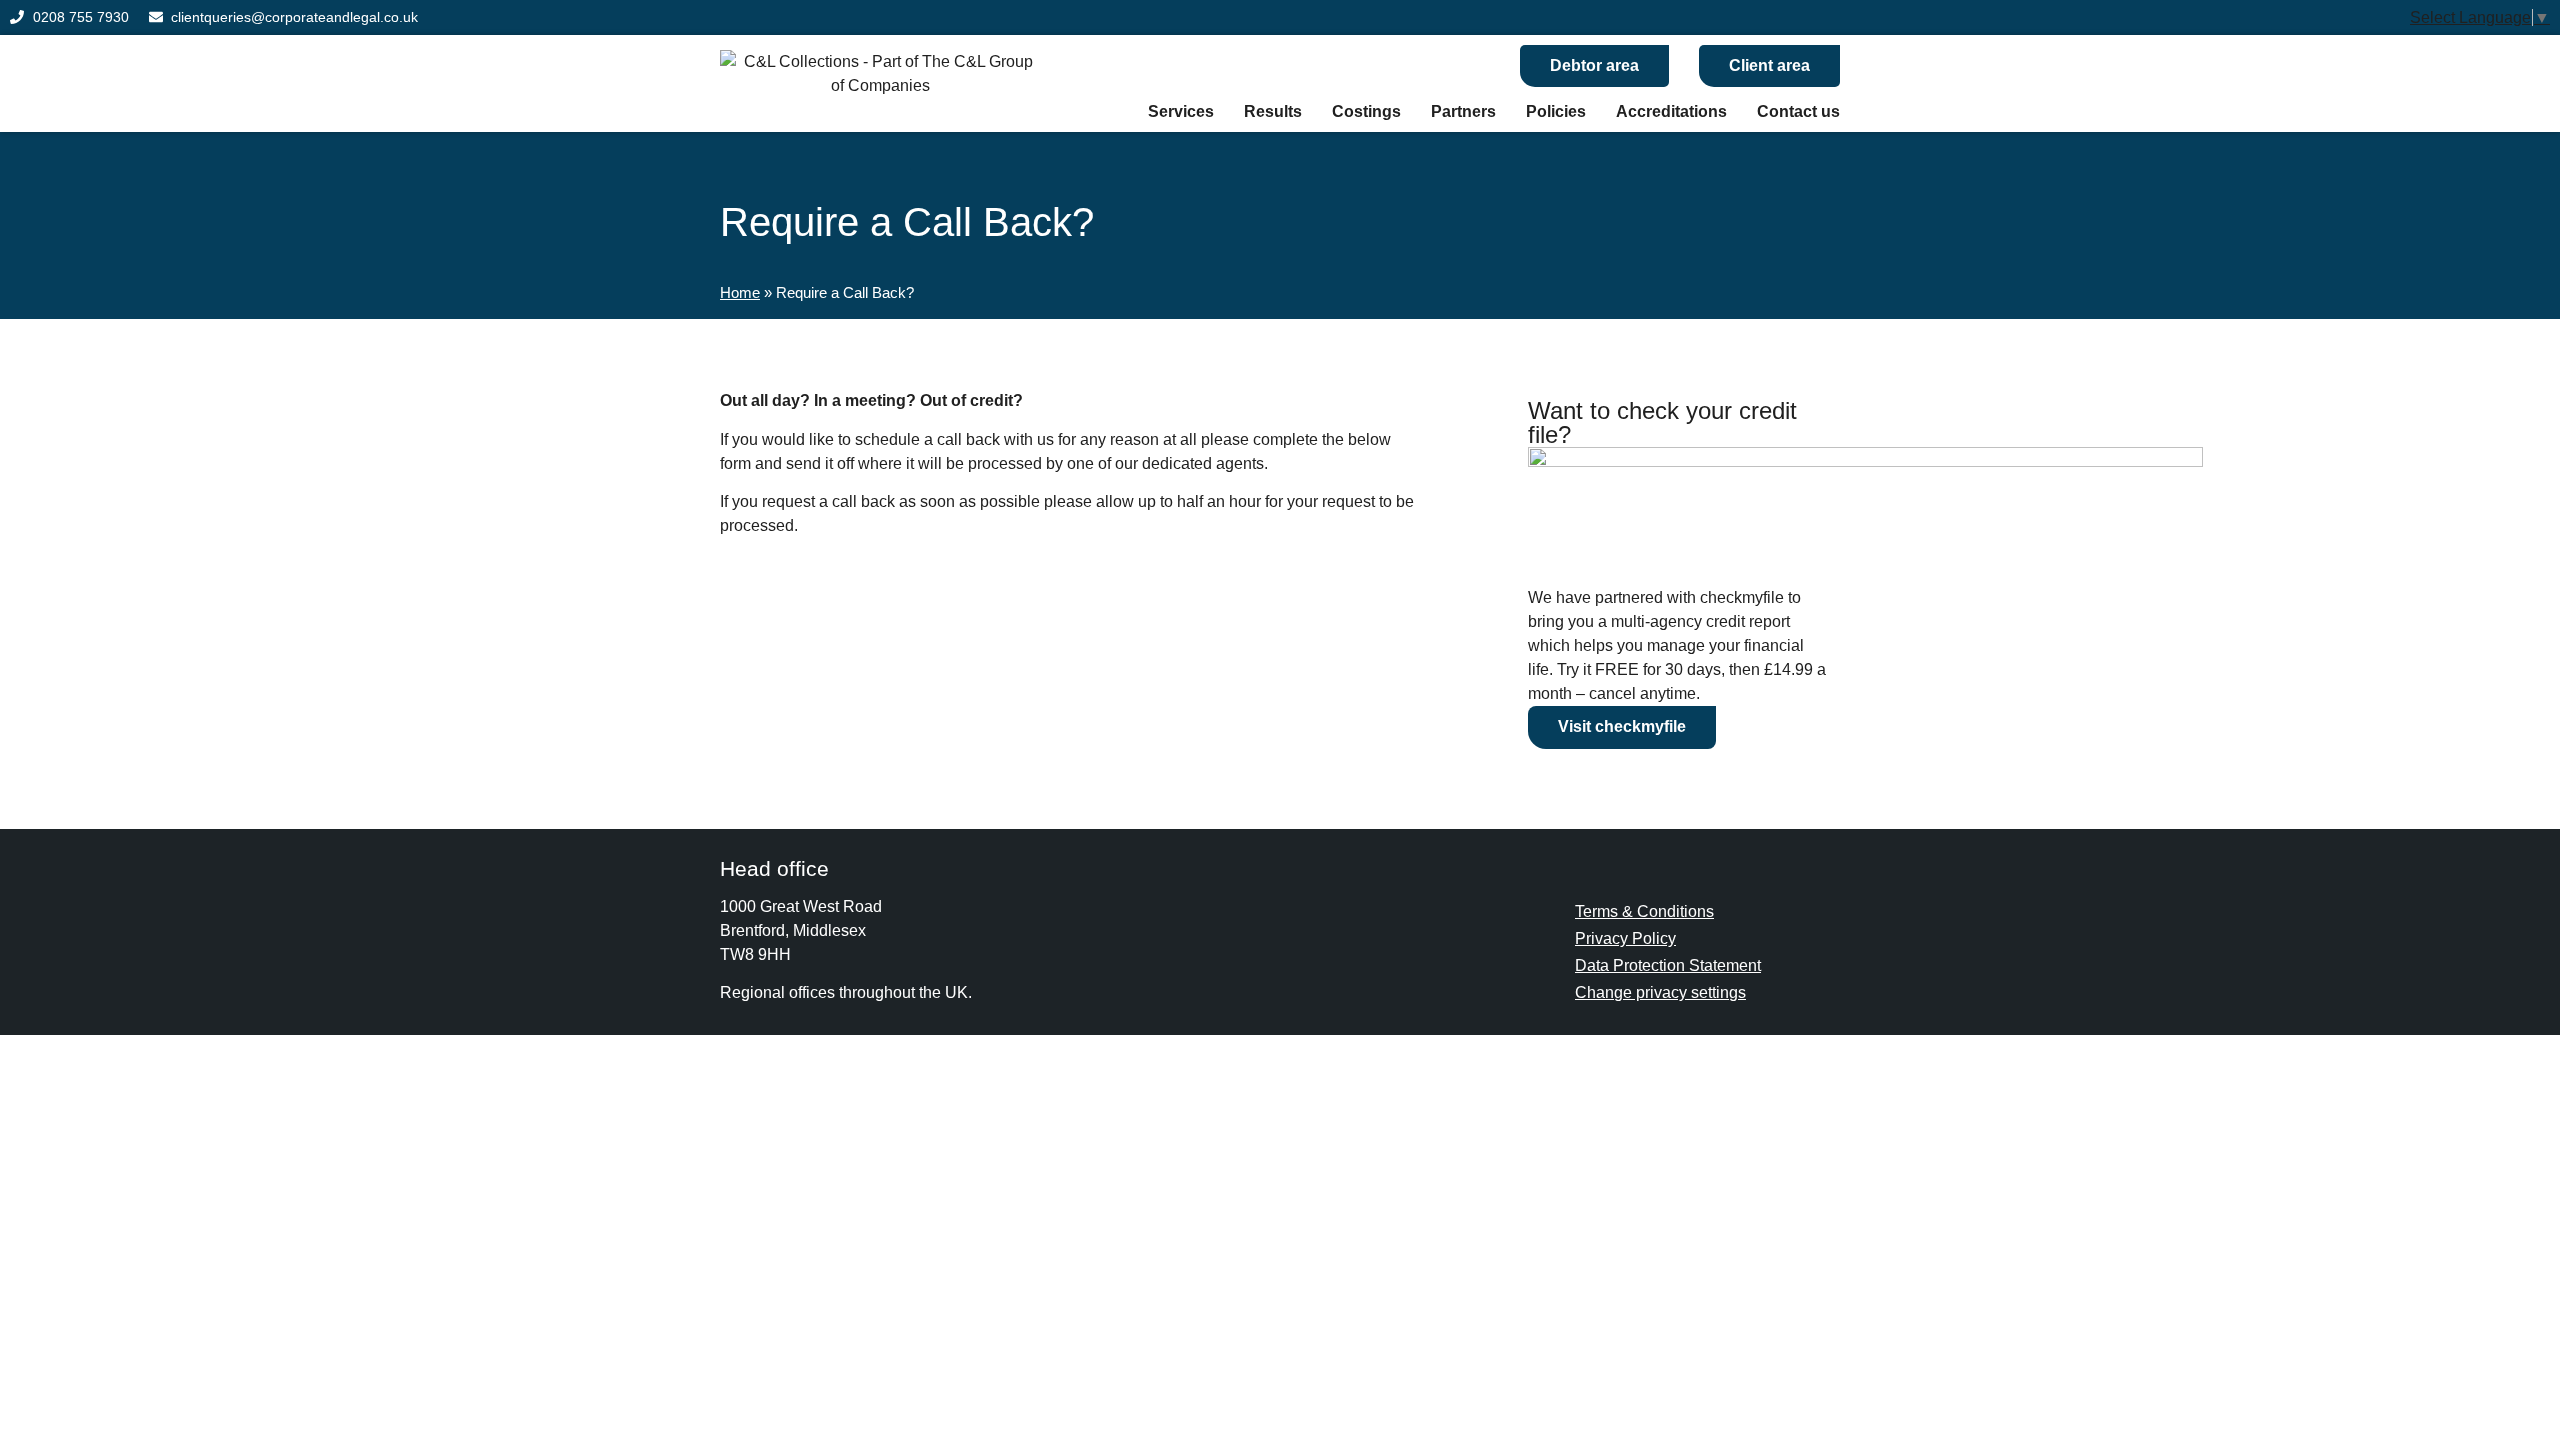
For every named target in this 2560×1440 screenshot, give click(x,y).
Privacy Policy (1625, 938)
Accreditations (1671, 111)
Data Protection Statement (1668, 965)
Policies (1556, 111)
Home (740, 292)
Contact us (1798, 111)
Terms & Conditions (1644, 911)
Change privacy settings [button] (1660, 992)
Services (1181, 111)
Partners (1463, 111)
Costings (1366, 111)
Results (1273, 111)
